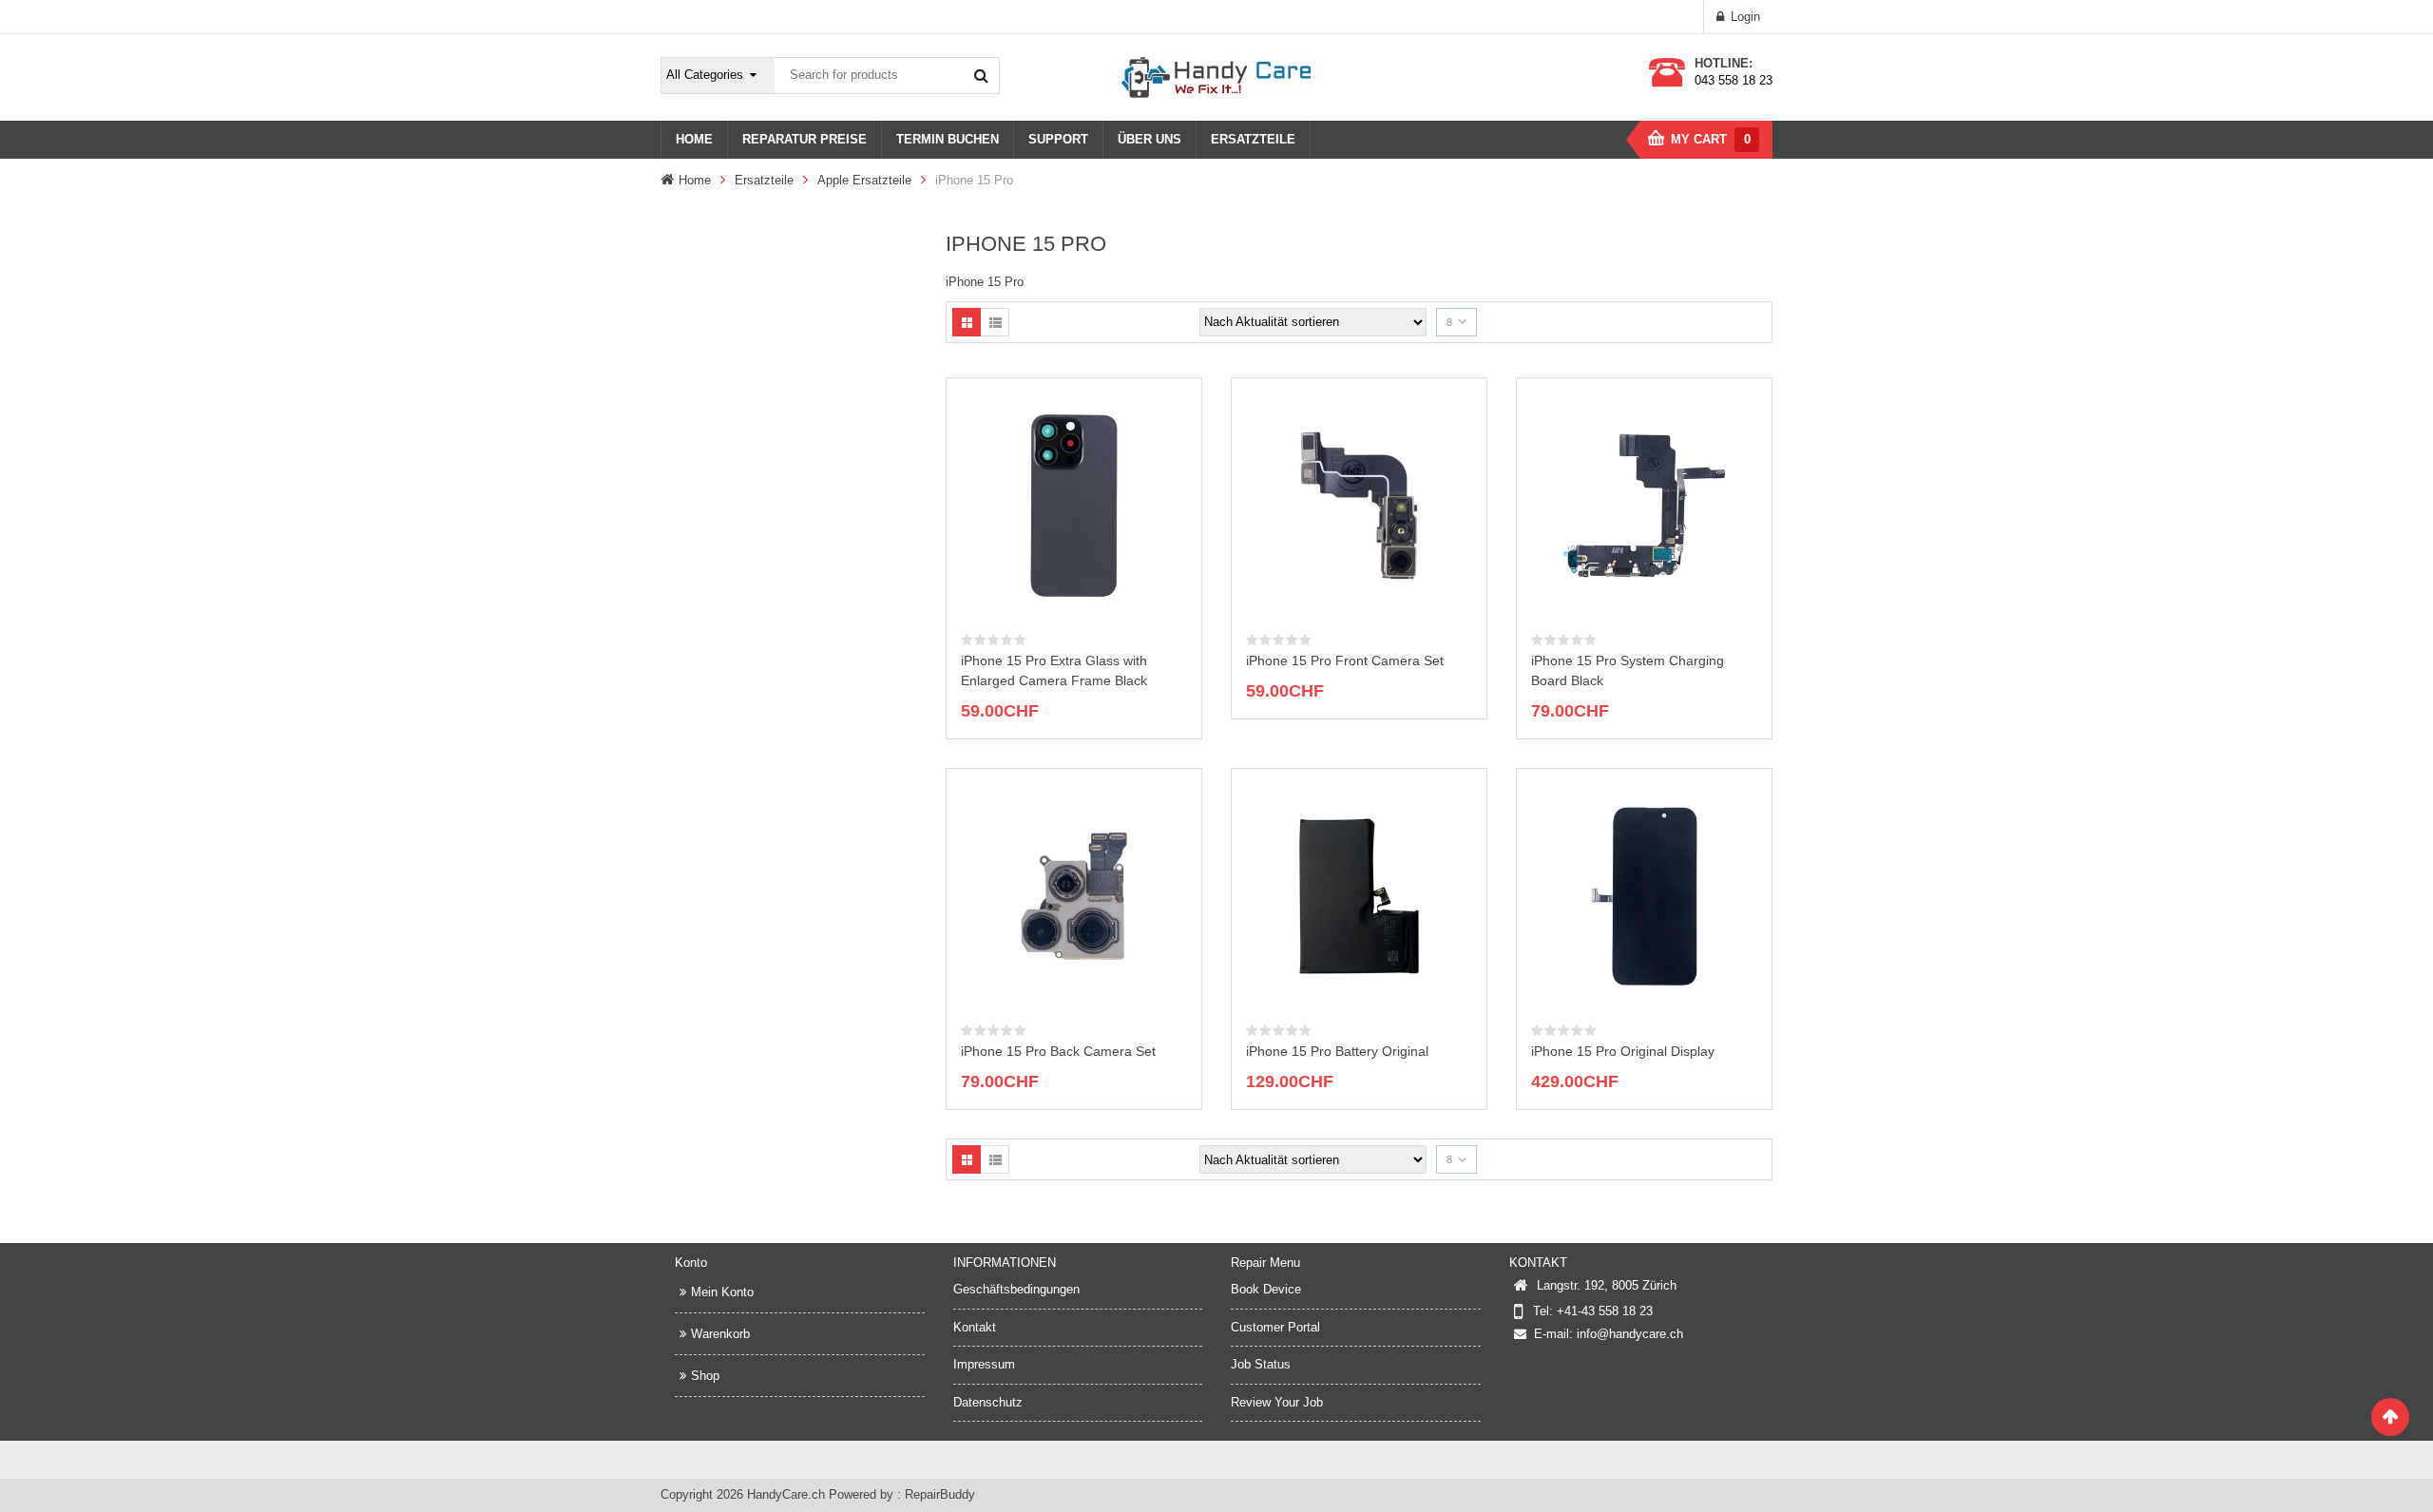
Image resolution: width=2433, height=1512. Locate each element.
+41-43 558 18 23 (1605, 1311)
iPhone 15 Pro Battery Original (1337, 1051)
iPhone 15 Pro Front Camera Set (1345, 660)
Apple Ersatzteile (864, 180)
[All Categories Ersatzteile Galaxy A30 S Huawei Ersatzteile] (718, 76)
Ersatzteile (764, 180)
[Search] (981, 75)
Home (695, 180)
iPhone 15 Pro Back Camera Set (1058, 1051)
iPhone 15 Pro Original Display (1623, 1051)
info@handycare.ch (1630, 1334)
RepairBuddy (940, 1494)
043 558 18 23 (1734, 80)
